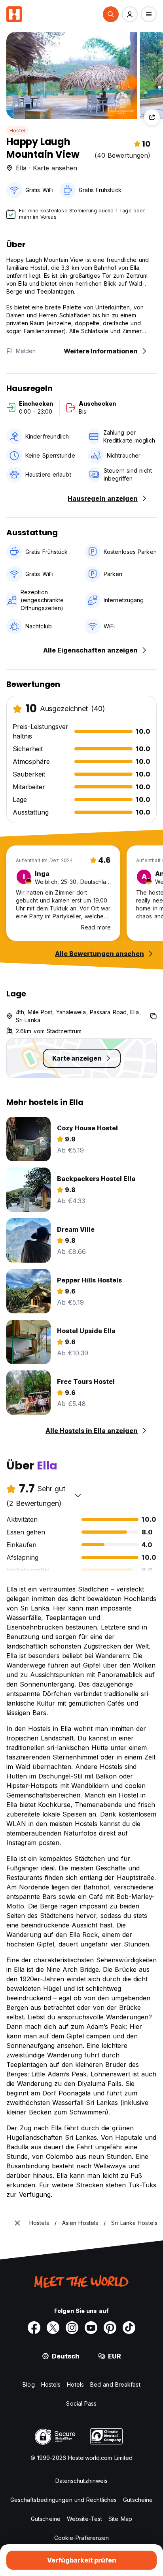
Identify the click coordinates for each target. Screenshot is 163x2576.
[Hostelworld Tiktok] (129, 2328)
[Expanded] (17, 2223)
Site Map (120, 2519)
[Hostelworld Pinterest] (110, 2328)
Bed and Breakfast (115, 2384)
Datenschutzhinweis (82, 2481)
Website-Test (84, 2519)
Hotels (75, 2384)
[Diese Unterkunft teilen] (152, 117)
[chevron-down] (78, 1495)
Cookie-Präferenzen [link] (82, 2538)
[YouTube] (91, 2328)
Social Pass (81, 2403)
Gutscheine (138, 2500)
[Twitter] (53, 2328)
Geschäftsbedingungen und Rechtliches (64, 2500)
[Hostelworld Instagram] (72, 2328)
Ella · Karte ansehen (46, 168)
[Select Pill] (111, 14)
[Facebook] (34, 2328)
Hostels (51, 2384)
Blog (28, 2384)
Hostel (17, 131)
